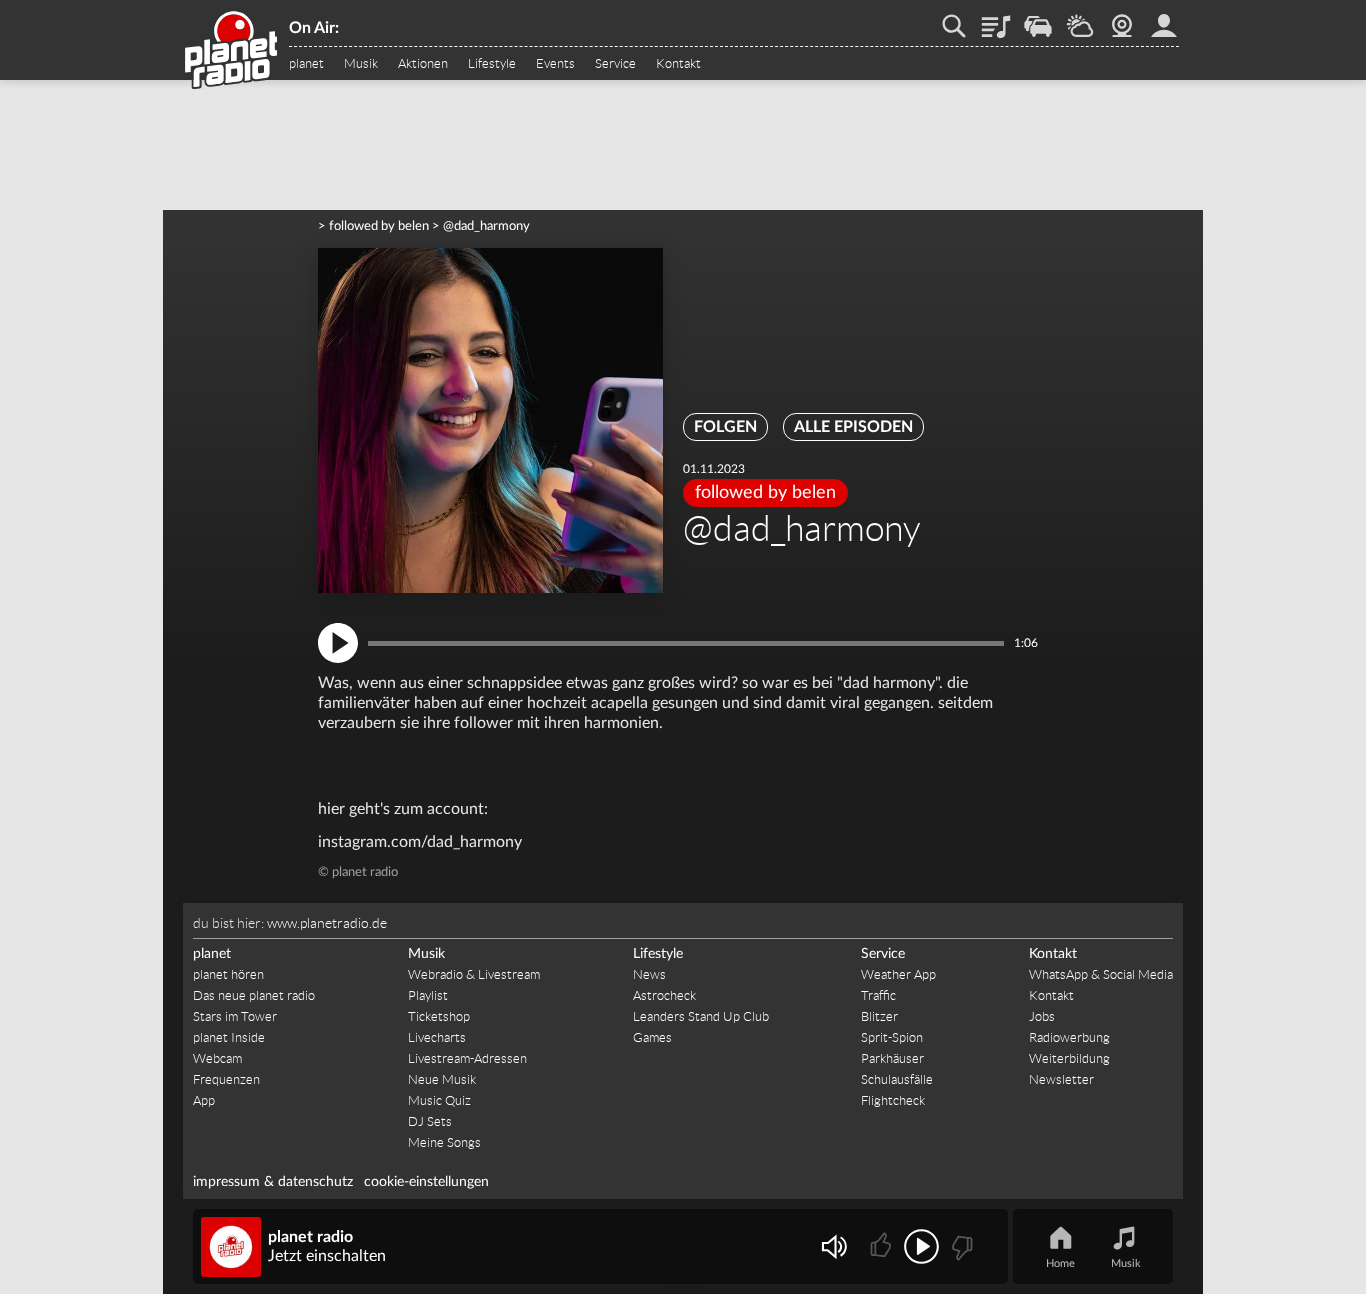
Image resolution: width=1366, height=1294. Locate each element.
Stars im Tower (235, 1016)
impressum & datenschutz (273, 1182)
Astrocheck (664, 995)
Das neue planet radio (254, 995)
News (649, 974)
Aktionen (423, 64)
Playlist (996, 19)
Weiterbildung (1069, 1058)
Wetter (1080, 19)
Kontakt (678, 64)
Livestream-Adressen (467, 1058)
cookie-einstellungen (426, 1182)
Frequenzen (226, 1079)
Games (652, 1037)
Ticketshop (439, 1016)
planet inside (1164, 19)
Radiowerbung (1069, 1037)
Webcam (1122, 19)
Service (615, 64)
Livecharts (437, 1037)
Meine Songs (444, 1142)
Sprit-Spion (892, 1037)
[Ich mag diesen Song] (882, 1246)
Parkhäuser (892, 1058)
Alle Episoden (853, 427)
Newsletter (1061, 1079)
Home (1060, 1263)
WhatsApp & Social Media (1101, 974)
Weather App (898, 974)
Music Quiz (439, 1100)
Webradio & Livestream (474, 974)
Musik (361, 64)
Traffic (1038, 19)
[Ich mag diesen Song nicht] (960, 1246)
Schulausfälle (897, 1079)
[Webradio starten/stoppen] (921, 1246)
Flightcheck (893, 1100)
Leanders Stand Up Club (701, 1016)
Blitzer (879, 1016)
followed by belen (379, 226)
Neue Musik (442, 1079)
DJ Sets (430, 1121)
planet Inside (229, 1037)
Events (555, 64)
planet (306, 64)
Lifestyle (492, 64)
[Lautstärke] (833, 1246)
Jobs (1042, 1016)
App (204, 1100)
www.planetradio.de (327, 923)
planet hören (228, 974)
